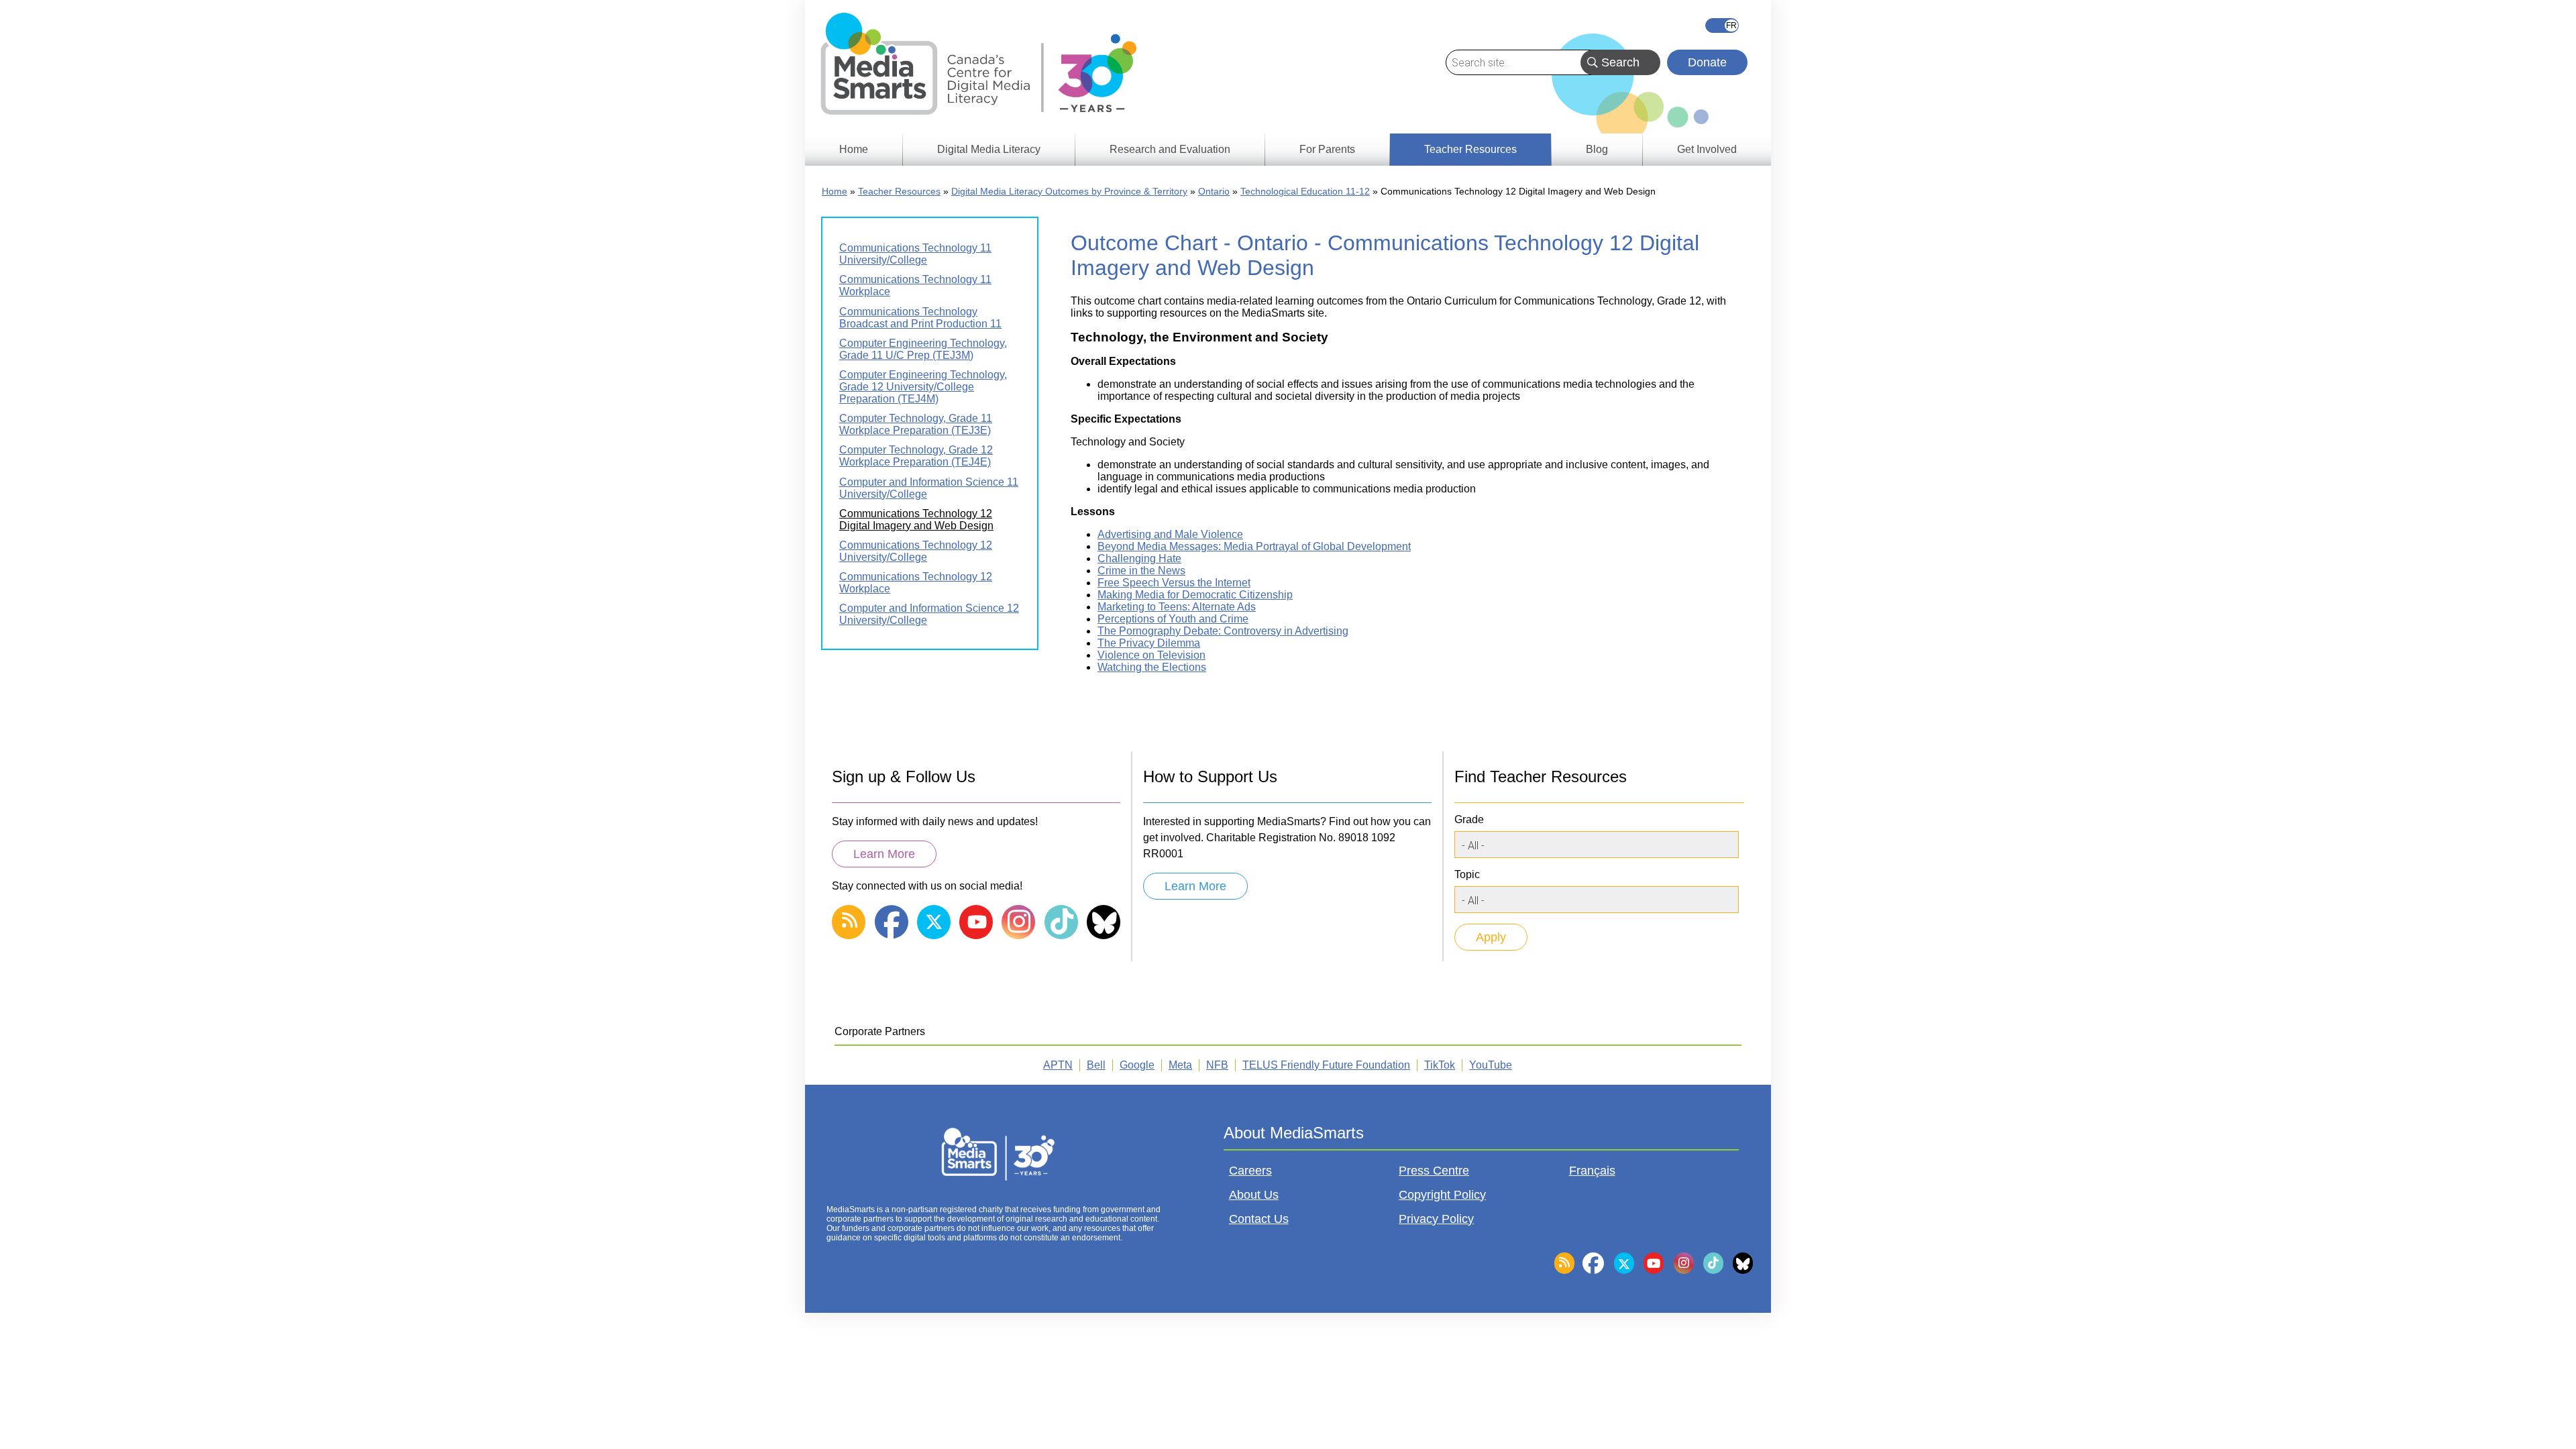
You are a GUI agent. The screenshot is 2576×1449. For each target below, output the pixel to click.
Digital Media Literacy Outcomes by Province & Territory (1069, 191)
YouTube (1491, 1065)
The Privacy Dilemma (1149, 643)
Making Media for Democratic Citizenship (1195, 595)
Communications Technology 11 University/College (915, 254)
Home (835, 191)
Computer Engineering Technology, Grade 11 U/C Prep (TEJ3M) (923, 349)
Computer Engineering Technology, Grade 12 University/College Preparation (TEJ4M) (923, 387)
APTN (1058, 1065)
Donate (1707, 62)
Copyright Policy (1442, 1195)
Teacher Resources (899, 191)
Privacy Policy (1436, 1219)
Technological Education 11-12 (1305, 191)
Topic (1467, 874)
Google (1137, 1065)
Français (1722, 25)
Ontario (1214, 191)
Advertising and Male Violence (1170, 534)
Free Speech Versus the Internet (1174, 583)
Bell (1096, 1065)
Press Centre (1434, 1171)
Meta (1180, 1065)
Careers (1250, 1171)
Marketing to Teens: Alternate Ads (1177, 607)
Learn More (884, 854)
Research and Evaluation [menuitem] (1170, 149)
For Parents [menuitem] (1327, 149)
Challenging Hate (1139, 558)
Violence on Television (1151, 655)
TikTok (1440, 1065)
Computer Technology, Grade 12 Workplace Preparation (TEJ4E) (916, 456)
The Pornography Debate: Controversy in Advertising (1223, 631)
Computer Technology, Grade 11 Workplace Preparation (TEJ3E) (916, 424)
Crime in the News (1141, 571)
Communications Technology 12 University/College (916, 551)
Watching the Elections (1152, 667)
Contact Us (1259, 1219)
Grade (1469, 819)
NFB (1217, 1065)
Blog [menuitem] (1597, 149)
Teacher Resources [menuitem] (1470, 149)
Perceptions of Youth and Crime (1173, 619)
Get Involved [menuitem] (1707, 149)
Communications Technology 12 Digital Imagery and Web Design (916, 520)
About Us (1254, 1195)
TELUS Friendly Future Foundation (1326, 1065)
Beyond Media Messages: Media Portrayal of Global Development (1254, 546)
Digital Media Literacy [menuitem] (989, 149)
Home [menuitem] (854, 149)
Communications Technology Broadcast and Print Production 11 (920, 318)
